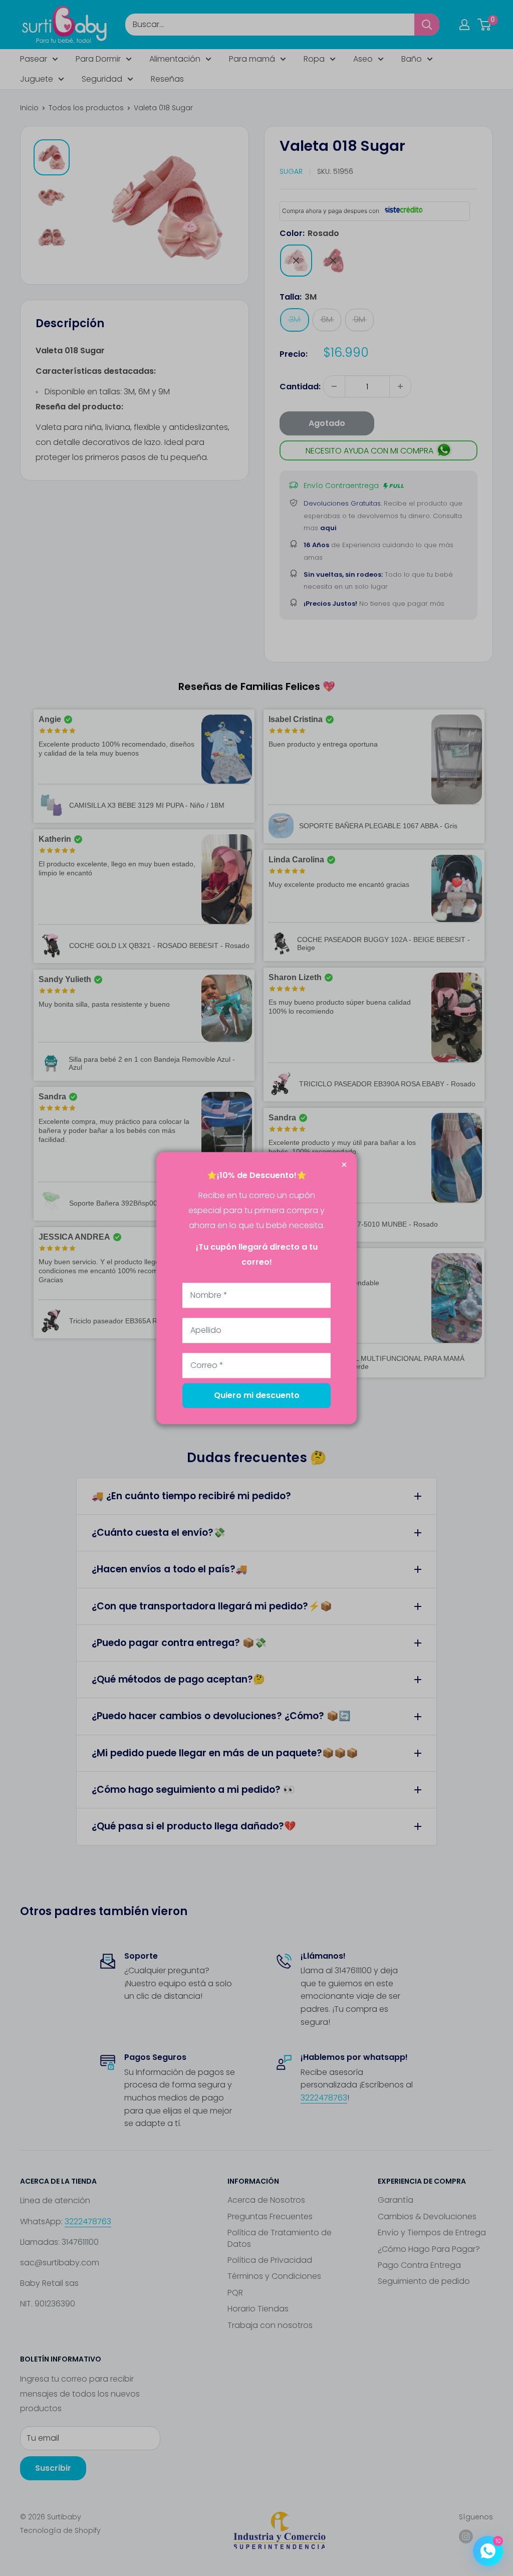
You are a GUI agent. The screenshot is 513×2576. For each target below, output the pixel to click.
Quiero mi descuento (257, 1395)
